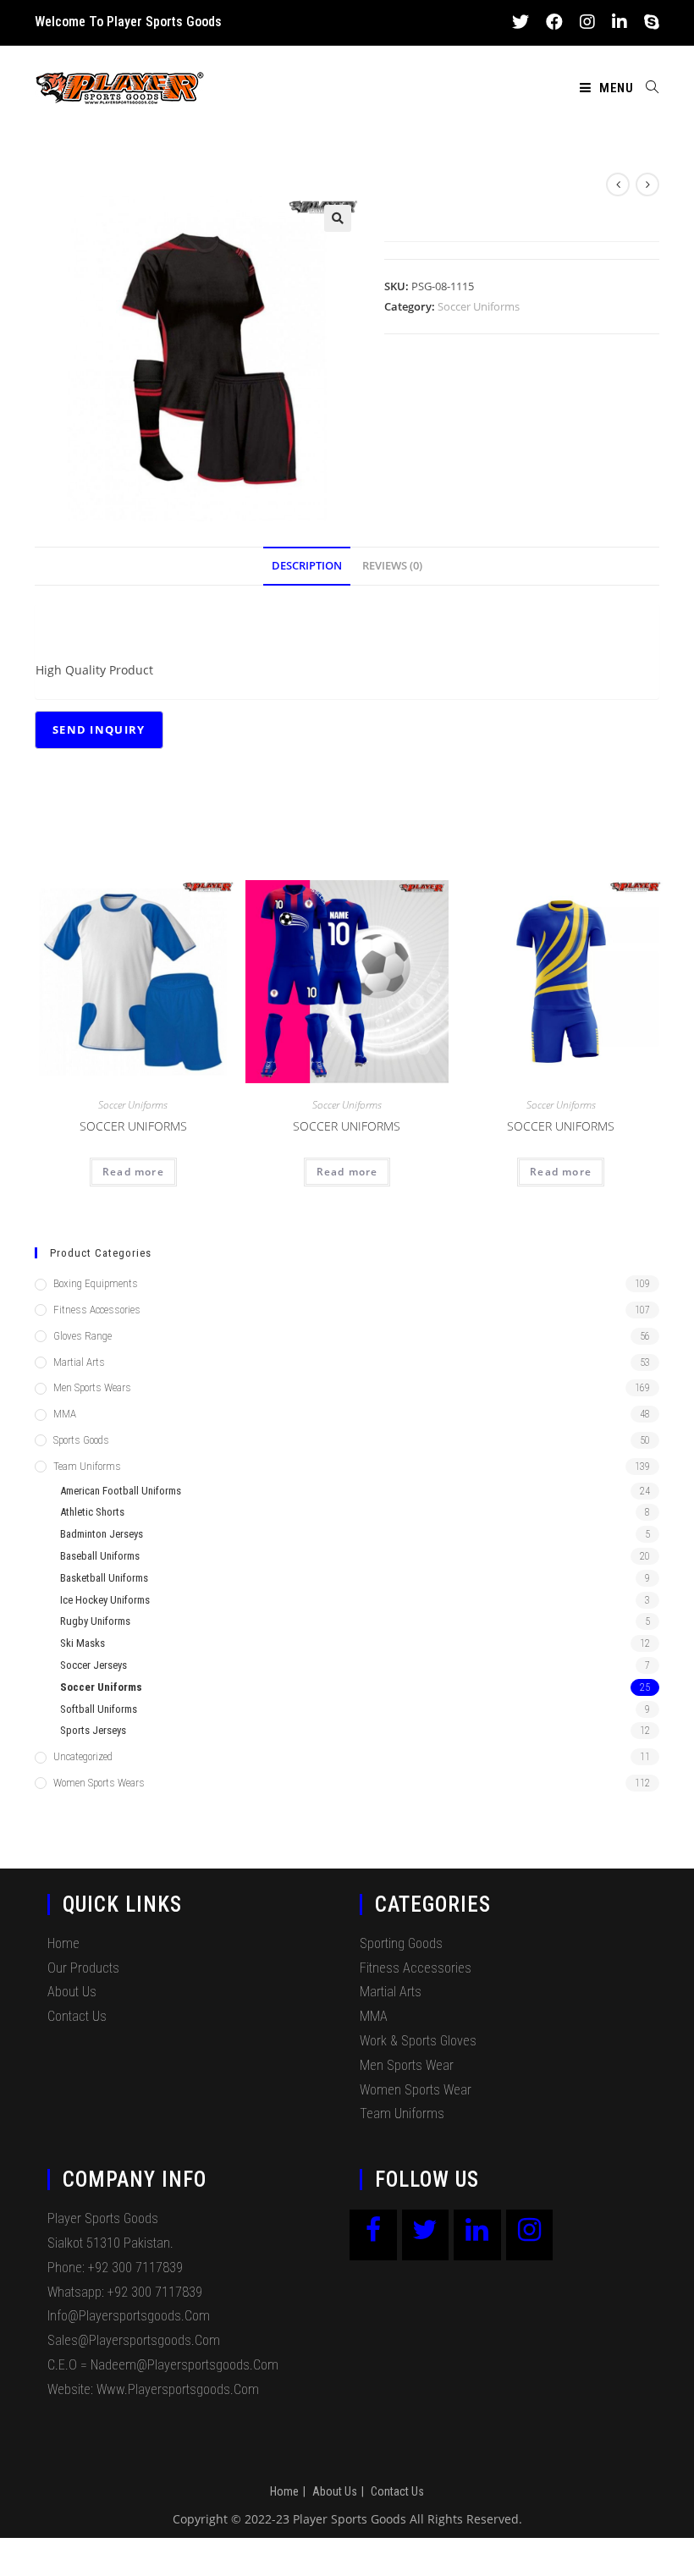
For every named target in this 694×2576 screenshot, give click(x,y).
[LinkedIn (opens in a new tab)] (620, 22)
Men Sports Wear (407, 2065)
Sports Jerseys (93, 1730)
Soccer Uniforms (479, 306)
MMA (65, 1414)
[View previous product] (618, 184)
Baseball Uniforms (100, 1556)
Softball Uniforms (99, 1709)
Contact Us (77, 2016)
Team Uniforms (87, 1466)
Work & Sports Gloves (418, 2041)
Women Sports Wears (99, 1783)
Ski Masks (83, 1643)
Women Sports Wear (416, 2090)
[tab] (307, 567)
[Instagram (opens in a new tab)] (587, 22)
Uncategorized (83, 1756)
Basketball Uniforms (104, 1578)
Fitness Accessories (97, 1310)
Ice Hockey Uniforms (105, 1600)
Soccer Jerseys (94, 1665)
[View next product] (647, 184)
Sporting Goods (401, 1943)
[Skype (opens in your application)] (647, 22)
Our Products (83, 1968)
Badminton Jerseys (102, 1534)
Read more (133, 1172)
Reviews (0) (392, 566)
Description (307, 566)
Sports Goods (81, 1440)
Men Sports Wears (92, 1387)
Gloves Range (83, 1336)
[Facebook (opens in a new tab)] (554, 22)
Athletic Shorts (92, 1512)
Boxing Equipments (96, 1283)
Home (63, 1943)
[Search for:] (646, 88)
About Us (72, 1992)
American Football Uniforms (121, 1491)
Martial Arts (79, 1362)
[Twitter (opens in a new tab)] (520, 22)
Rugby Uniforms (95, 1621)
